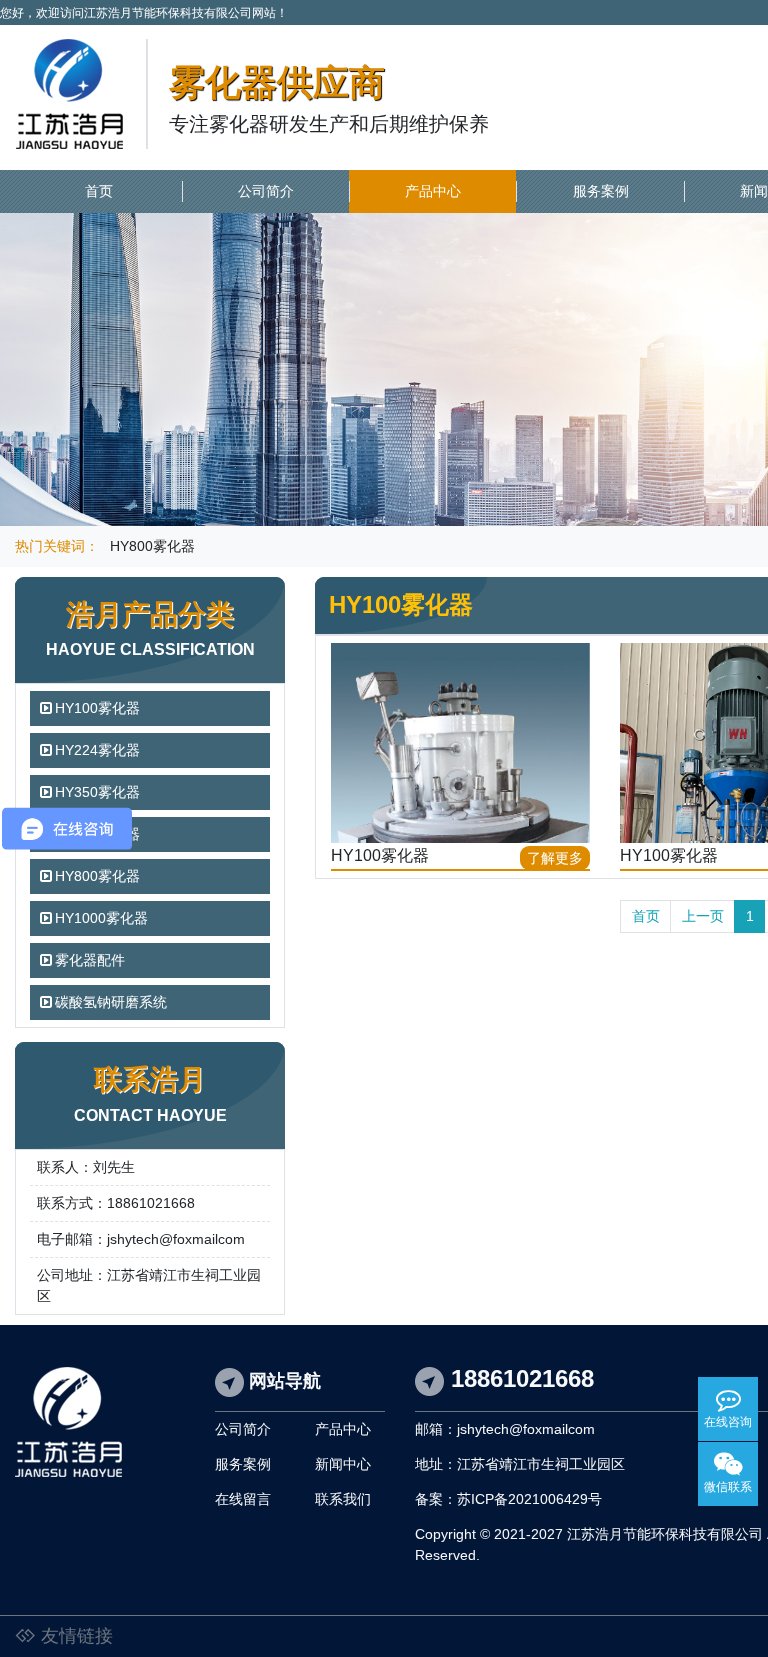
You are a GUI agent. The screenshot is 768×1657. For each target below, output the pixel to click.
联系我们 (343, 1499)
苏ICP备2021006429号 (529, 1499)
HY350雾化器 (97, 792)
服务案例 (601, 191)
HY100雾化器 (97, 708)
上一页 (703, 916)
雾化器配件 (90, 960)
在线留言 (243, 1499)
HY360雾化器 (97, 834)
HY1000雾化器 (101, 918)
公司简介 (266, 191)
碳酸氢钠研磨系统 (111, 1002)
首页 (99, 191)
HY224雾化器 (97, 750)
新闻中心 (343, 1464)
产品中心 (433, 191)
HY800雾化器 (152, 546)
